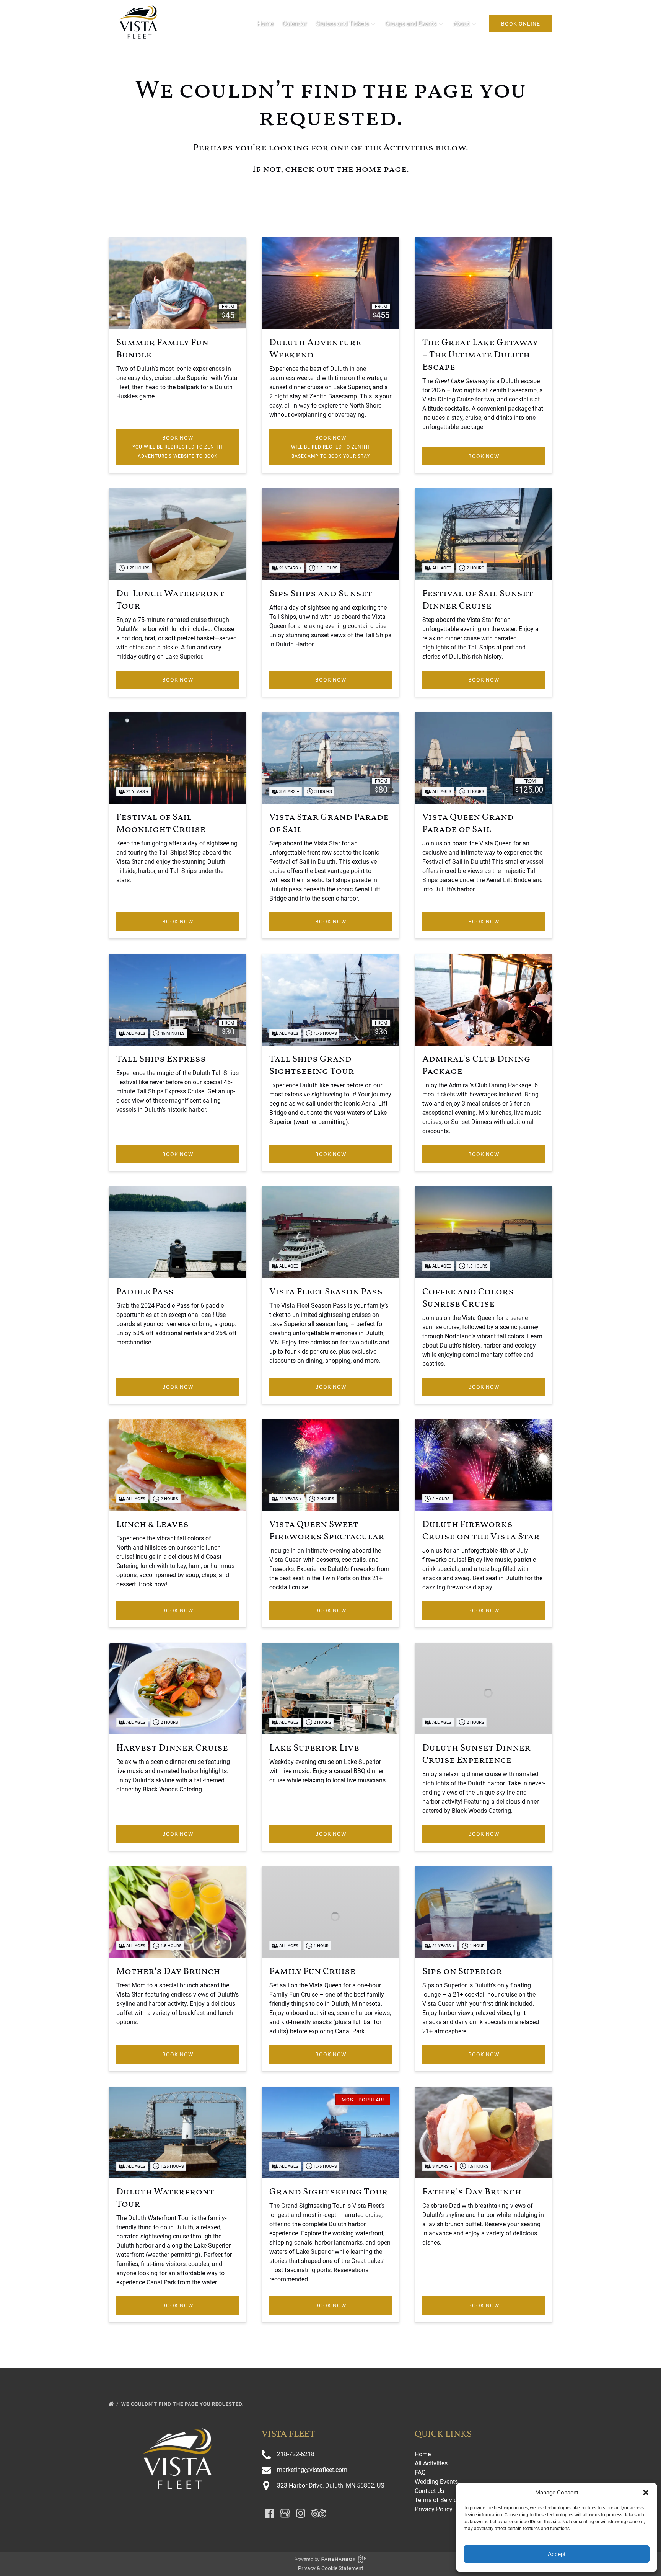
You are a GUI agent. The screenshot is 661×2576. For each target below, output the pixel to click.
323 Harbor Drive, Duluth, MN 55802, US (331, 2485)
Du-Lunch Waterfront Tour (170, 600)
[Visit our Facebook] (269, 2513)
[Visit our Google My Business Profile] (285, 2513)
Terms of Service (437, 2500)
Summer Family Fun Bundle (162, 349)
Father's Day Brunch (472, 2192)
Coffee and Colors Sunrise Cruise (468, 1298)
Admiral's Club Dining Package (476, 1065)
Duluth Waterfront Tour (165, 2198)
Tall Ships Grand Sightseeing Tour (312, 1065)
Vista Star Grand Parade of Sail (329, 824)
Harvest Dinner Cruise (172, 1748)
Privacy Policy (434, 2509)
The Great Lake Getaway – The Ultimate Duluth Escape (480, 355)
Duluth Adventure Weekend (315, 349)
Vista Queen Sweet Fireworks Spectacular (327, 1531)
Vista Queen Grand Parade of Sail (468, 824)
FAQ (420, 2472)
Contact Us (429, 2491)
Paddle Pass (145, 1292)
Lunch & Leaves (152, 1525)
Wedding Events (436, 2482)
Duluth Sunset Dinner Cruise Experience (476, 1754)
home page (381, 170)
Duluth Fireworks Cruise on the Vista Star (481, 1531)
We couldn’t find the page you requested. (183, 2404)
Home (265, 24)
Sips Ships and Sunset (321, 594)
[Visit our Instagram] (301, 2513)
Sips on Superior (462, 1972)
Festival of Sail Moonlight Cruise (161, 824)
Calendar (294, 24)
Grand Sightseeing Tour (329, 2192)
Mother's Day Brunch (168, 1972)
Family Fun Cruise (312, 1972)
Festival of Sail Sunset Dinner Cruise (478, 600)
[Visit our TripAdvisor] (319, 2513)
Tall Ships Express (161, 1059)
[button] (646, 2493)
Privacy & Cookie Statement (331, 2568)
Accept (557, 2554)
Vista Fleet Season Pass (326, 1292)
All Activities (431, 2463)
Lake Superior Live (314, 1748)
